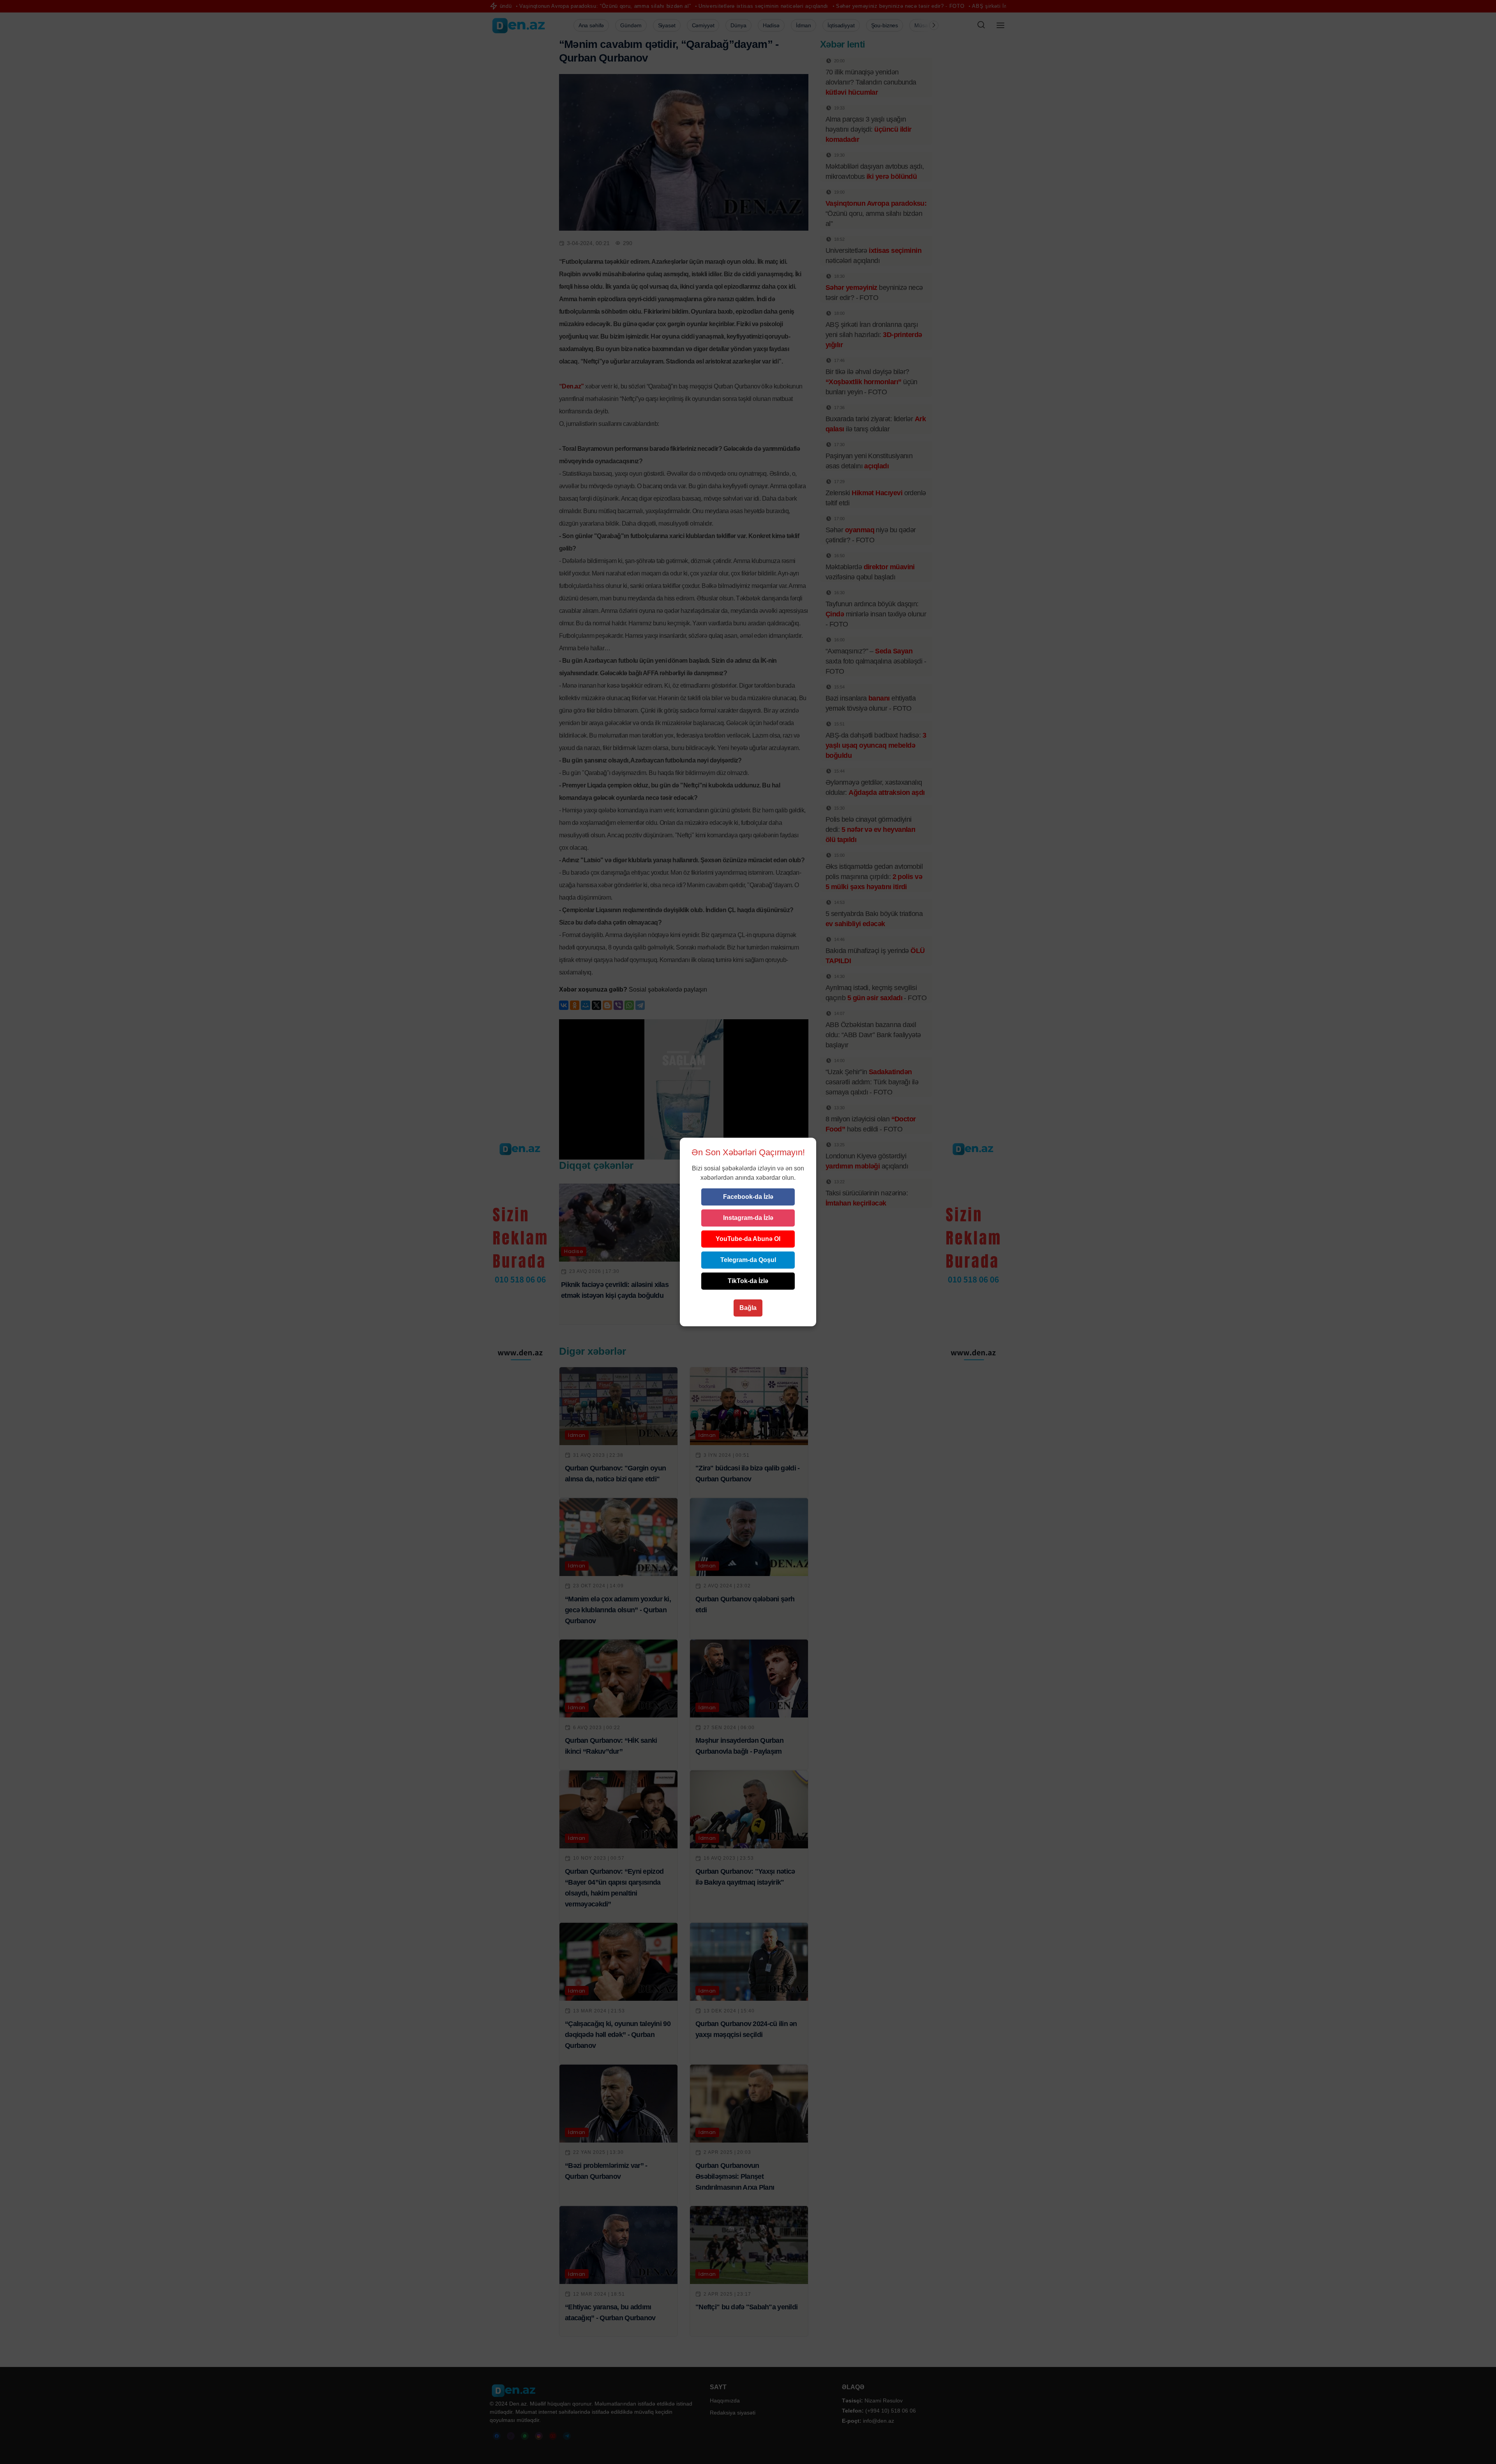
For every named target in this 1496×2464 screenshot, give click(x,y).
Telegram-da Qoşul (748, 1260)
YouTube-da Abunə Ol (748, 1239)
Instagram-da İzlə (748, 1218)
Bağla (748, 1308)
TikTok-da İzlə (748, 1281)
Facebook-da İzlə (748, 1197)
